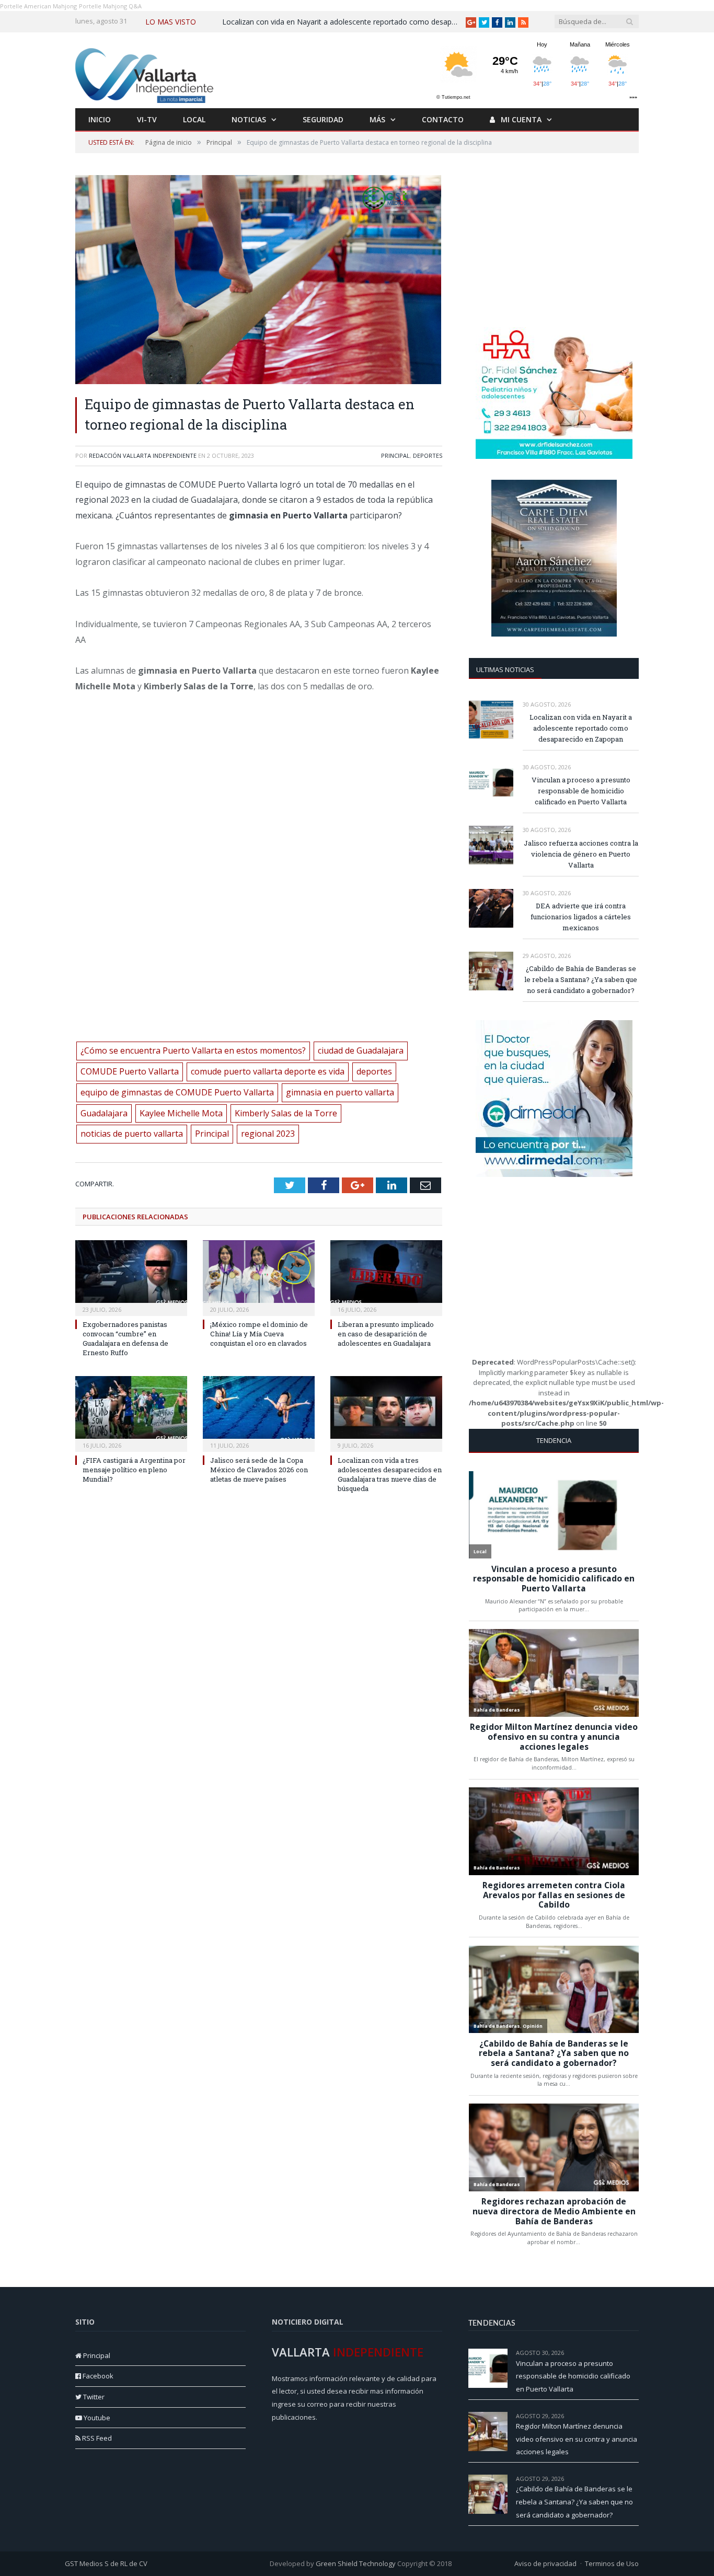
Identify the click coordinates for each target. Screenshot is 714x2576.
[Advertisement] (554, 240)
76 (636, 2416)
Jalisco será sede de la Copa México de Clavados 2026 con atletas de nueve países (259, 1470)
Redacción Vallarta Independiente (143, 455)
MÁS (377, 119)
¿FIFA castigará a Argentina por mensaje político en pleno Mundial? (134, 1470)
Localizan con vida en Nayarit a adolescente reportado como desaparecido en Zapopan (342, 22)
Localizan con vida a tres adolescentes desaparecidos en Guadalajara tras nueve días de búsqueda (390, 1475)
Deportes (428, 455)
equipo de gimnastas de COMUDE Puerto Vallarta (177, 1092)
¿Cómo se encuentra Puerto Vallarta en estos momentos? (193, 1050)
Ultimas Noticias (505, 669)
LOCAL (194, 119)
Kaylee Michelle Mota (181, 1113)
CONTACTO (443, 119)
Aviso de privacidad (545, 2563)
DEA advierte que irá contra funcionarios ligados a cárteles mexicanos (581, 917)
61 (636, 2479)
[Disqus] (259, 1657)
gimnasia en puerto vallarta (340, 1092)
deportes (374, 1071)
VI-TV (147, 119)
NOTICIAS (249, 119)
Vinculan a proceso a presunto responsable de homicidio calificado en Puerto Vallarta (581, 791)
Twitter (93, 2397)
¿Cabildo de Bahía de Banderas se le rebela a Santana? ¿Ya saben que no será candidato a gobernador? (581, 979)
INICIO (100, 119)
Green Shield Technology (356, 2563)
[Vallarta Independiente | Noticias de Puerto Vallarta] (146, 73)
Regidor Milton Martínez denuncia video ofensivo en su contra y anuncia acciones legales (577, 2439)
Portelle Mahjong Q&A (110, 6)
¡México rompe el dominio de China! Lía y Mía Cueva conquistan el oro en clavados (259, 1334)
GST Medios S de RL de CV (106, 2563)
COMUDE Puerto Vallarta (130, 1071)
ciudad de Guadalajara (361, 1050)
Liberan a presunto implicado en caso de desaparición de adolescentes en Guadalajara (386, 1334)
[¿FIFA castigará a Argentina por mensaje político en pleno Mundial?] (131, 1413)
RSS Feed (96, 2438)
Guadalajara (104, 1113)
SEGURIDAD (323, 119)
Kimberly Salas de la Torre (286, 1113)
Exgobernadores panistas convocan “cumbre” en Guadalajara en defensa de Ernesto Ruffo (125, 1339)
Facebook (97, 2376)
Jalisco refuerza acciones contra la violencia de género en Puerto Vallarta (581, 854)
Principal (395, 455)
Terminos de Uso (612, 2563)
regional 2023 (268, 1134)
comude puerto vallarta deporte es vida (268, 1071)
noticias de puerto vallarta (132, 1134)
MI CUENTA (520, 119)
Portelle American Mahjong (38, 6)
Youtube (96, 2418)
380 (634, 2353)
